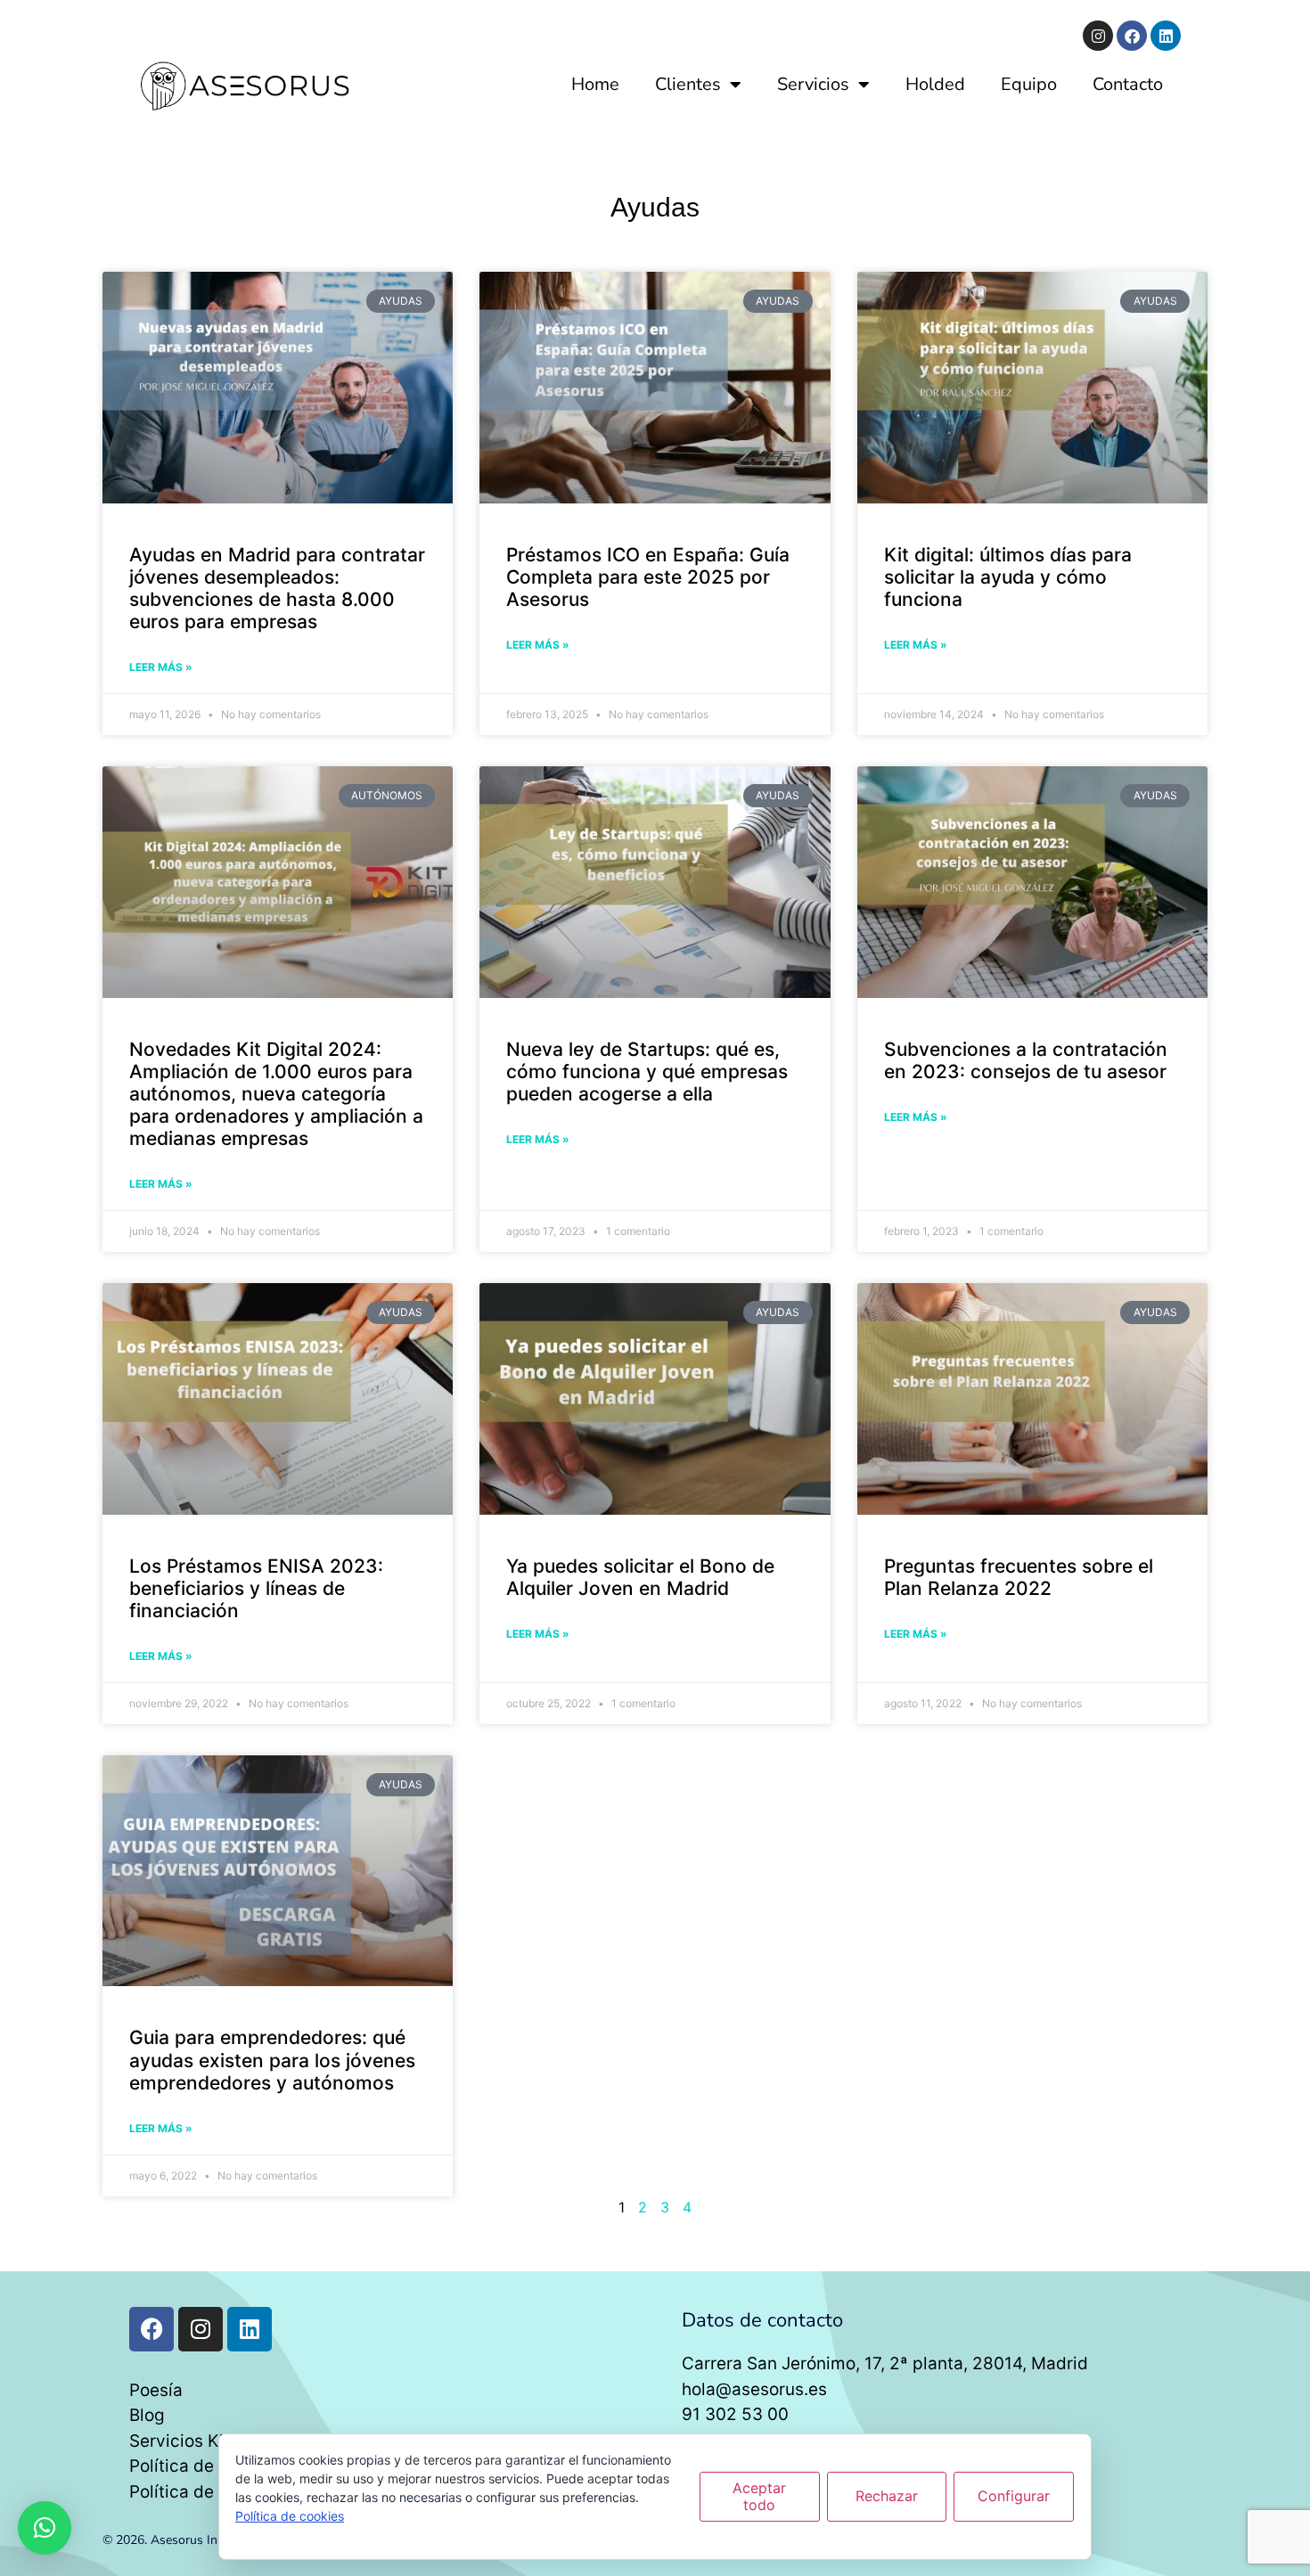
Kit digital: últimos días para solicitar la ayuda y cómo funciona (1008, 577)
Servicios (813, 84)
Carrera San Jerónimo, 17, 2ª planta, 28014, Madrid (885, 2363)
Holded (935, 84)
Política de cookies (205, 2492)
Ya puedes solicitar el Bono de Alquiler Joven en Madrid (640, 1577)
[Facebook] (1132, 36)
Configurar (1014, 2496)
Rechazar (887, 2496)
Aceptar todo (759, 2496)
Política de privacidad (217, 2466)
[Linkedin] (1166, 36)
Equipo (1029, 84)
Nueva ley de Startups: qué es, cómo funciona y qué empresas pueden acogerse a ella (647, 1071)
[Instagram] (1098, 36)
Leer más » (161, 667)
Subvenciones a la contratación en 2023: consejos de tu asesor (1026, 1060)
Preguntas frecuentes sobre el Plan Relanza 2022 (1019, 1577)
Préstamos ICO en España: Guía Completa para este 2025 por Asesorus (648, 577)
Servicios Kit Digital (208, 2441)
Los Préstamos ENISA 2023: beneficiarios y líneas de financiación (256, 1588)
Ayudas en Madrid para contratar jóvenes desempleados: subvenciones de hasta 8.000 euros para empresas (277, 589)
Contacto (1128, 84)
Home (595, 84)
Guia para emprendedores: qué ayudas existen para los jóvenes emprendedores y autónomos (272, 2060)
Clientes (688, 84)
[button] (45, 2528)
